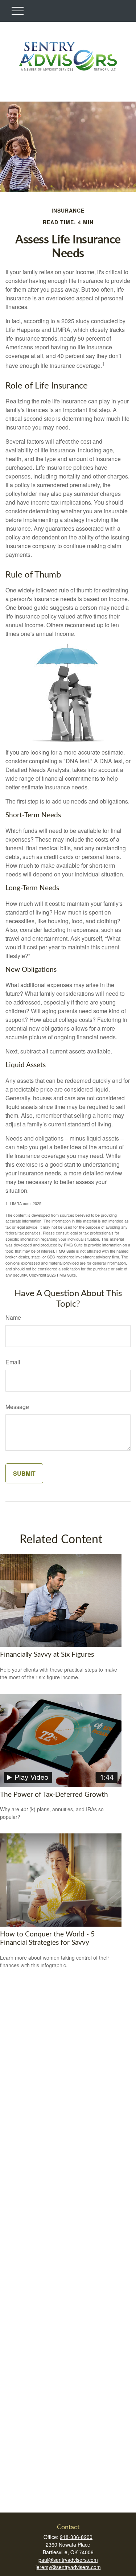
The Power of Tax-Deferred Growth (54, 1795)
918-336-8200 (76, 2537)
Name (13, 1317)
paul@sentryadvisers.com (68, 2560)
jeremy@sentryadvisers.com (68, 2567)
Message (17, 1407)
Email (13, 1362)
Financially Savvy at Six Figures (47, 1655)
